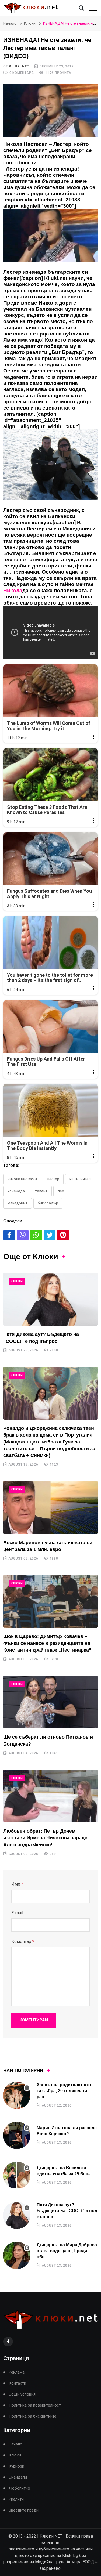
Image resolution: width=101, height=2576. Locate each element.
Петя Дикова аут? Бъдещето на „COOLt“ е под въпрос (67, 2211)
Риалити (16, 2499)
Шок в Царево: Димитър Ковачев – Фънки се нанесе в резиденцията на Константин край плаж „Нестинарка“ (47, 1643)
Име (17, 1884)
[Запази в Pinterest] (63, 1235)
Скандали (18, 2477)
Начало (10, 23)
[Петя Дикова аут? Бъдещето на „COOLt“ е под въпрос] (50, 1299)
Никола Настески (22, 1179)
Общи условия (22, 2394)
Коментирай (34, 2020)
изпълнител (80, 1179)
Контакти (17, 2383)
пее (61, 1191)
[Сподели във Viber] (23, 1235)
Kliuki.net (19, 66)
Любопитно (19, 2488)
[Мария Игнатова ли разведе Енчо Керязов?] (17, 2135)
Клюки (30, 23)
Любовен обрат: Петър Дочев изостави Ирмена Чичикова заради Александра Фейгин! (45, 1838)
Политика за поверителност (35, 2405)
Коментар (23, 1942)
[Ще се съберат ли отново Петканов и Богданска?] (50, 1702)
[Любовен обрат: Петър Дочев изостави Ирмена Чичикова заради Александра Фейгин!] (50, 1796)
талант (41, 1191)
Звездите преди (24, 2510)
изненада (16, 1191)
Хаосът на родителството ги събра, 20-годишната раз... (65, 2091)
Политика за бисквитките (32, 2416)
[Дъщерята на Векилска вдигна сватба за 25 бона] (17, 2175)
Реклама (17, 2372)
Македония (18, 1203)
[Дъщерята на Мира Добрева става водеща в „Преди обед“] (17, 2255)
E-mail (17, 1913)
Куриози (16, 2466)
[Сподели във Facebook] (9, 1235)
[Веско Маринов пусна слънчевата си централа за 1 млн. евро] (50, 1507)
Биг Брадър (48, 1203)
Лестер (53, 1179)
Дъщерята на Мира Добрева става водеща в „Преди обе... (67, 2251)
